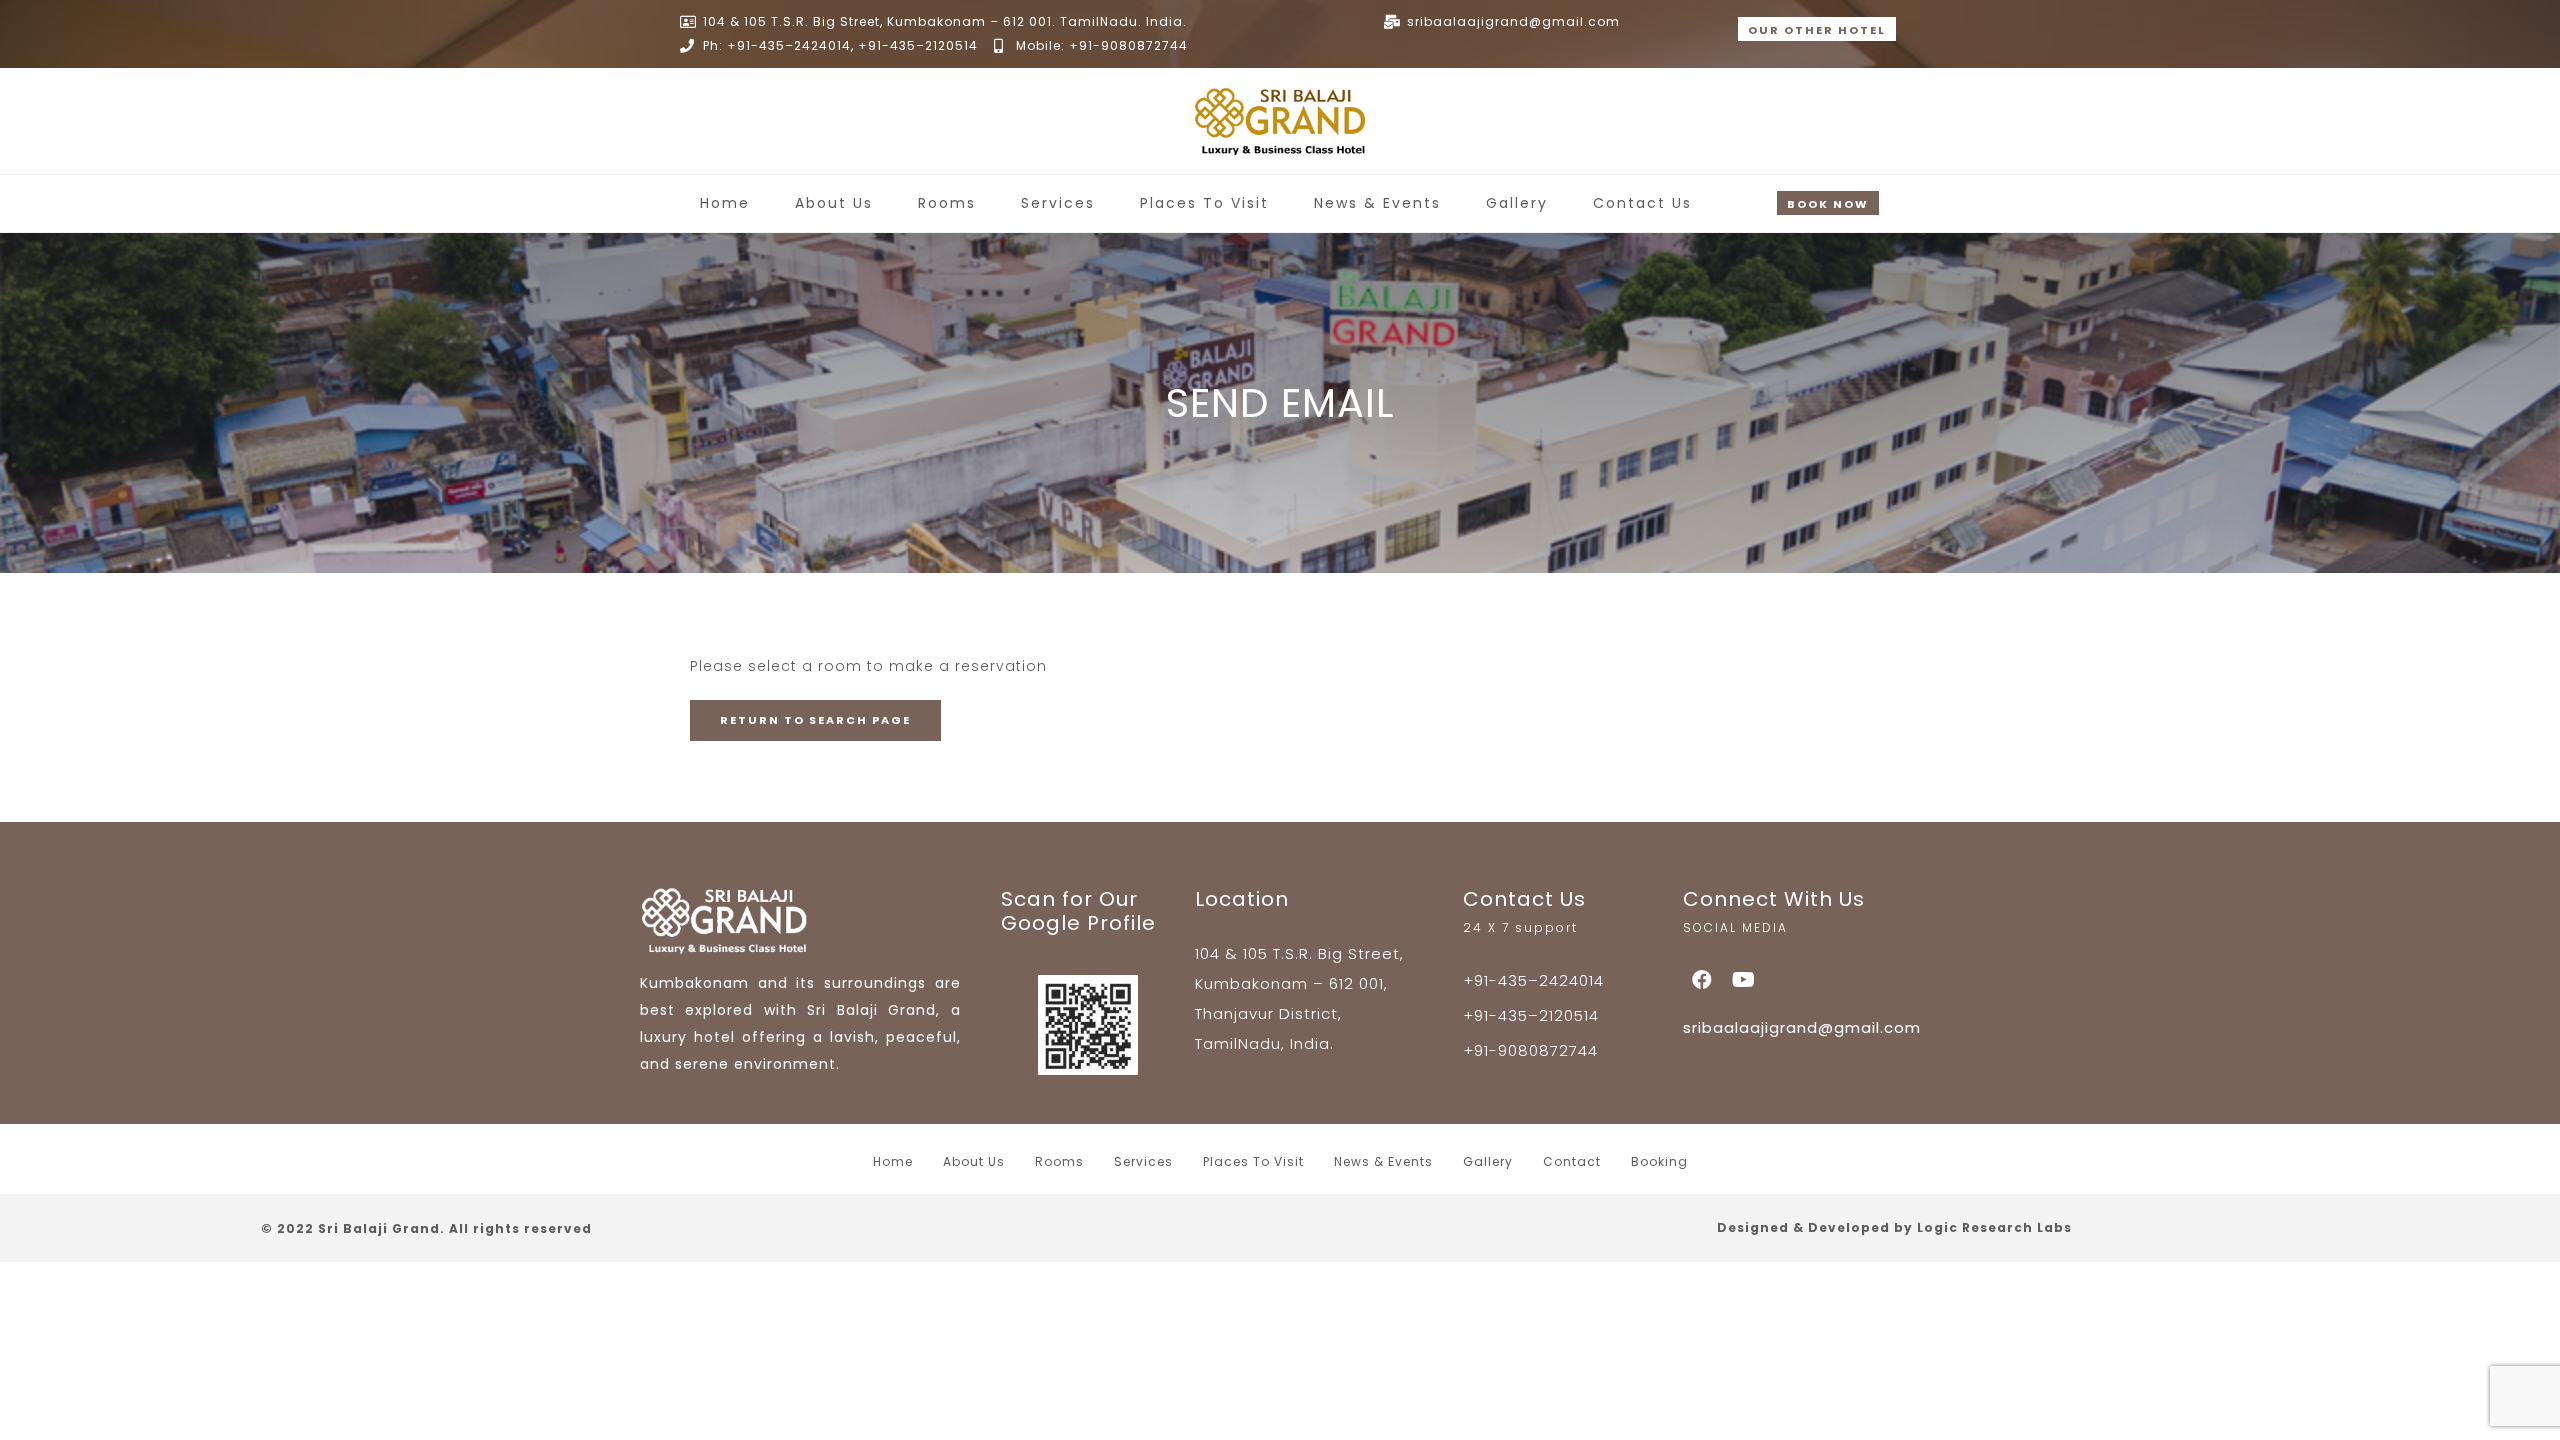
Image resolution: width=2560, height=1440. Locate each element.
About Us (834, 203)
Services (1058, 203)
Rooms (947, 203)
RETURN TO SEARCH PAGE (815, 720)
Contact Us (1642, 203)
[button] (1817, 29)
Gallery (1517, 203)
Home (725, 203)
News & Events (1377, 203)
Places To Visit (1204, 203)
